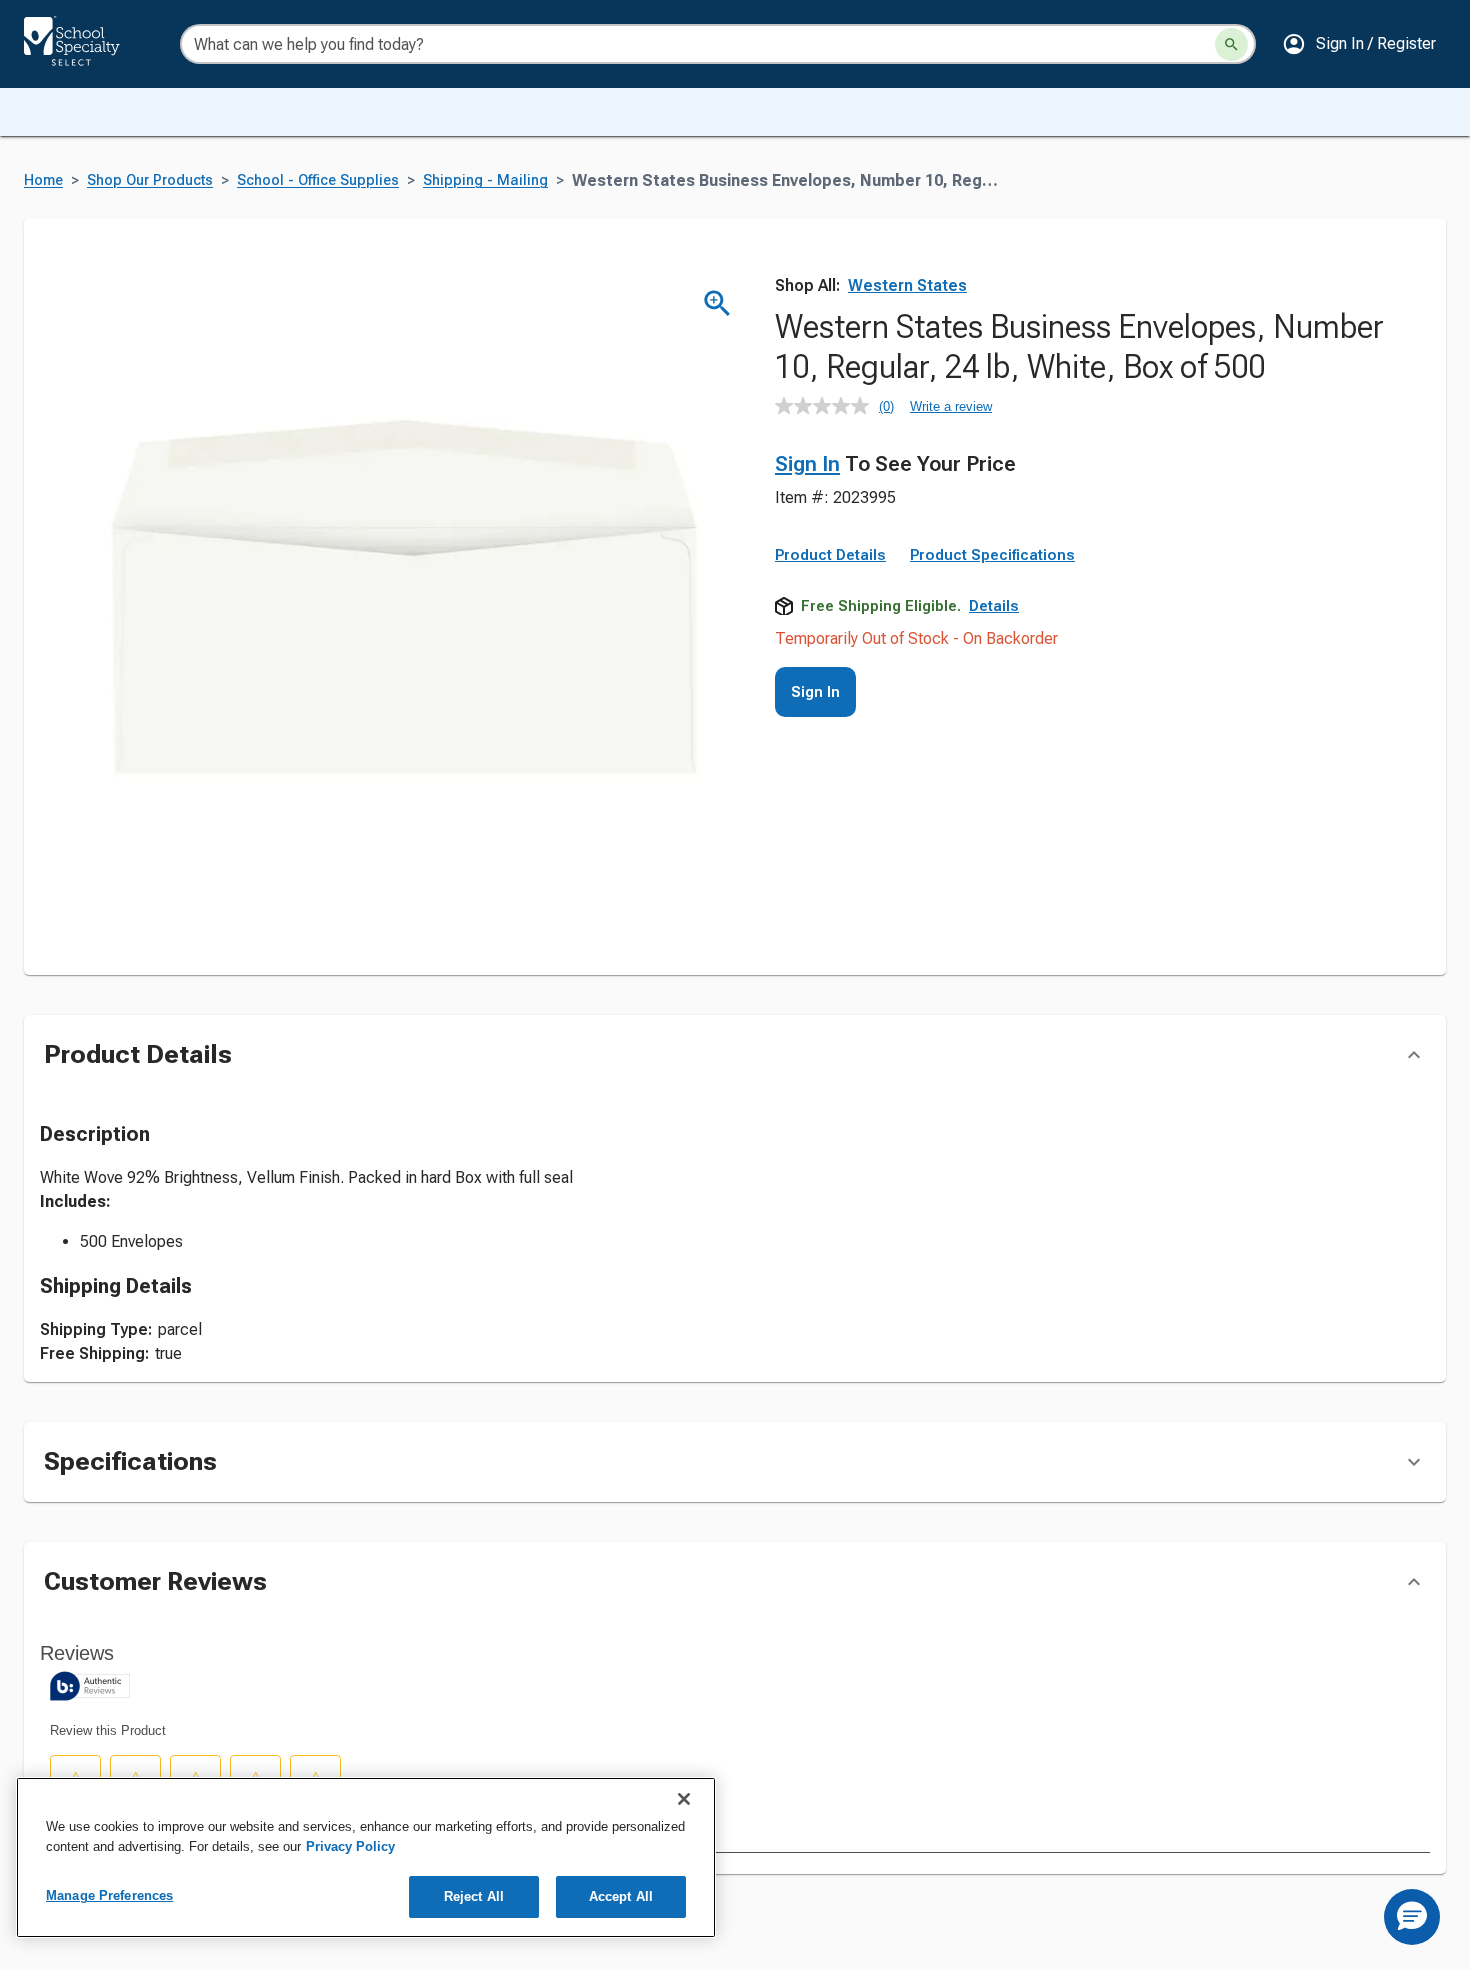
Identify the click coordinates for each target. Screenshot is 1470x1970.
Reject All (474, 1896)
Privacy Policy (350, 1846)
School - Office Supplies (318, 180)
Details (994, 606)
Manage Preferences (109, 1895)
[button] (1359, 44)
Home (43, 180)
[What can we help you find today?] (1231, 44)
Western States (907, 285)
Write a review (951, 406)
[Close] (684, 1799)
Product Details (830, 555)
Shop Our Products (150, 180)
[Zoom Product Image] (717, 303)
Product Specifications (992, 555)
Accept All (621, 1896)
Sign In (807, 464)
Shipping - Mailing (485, 180)
